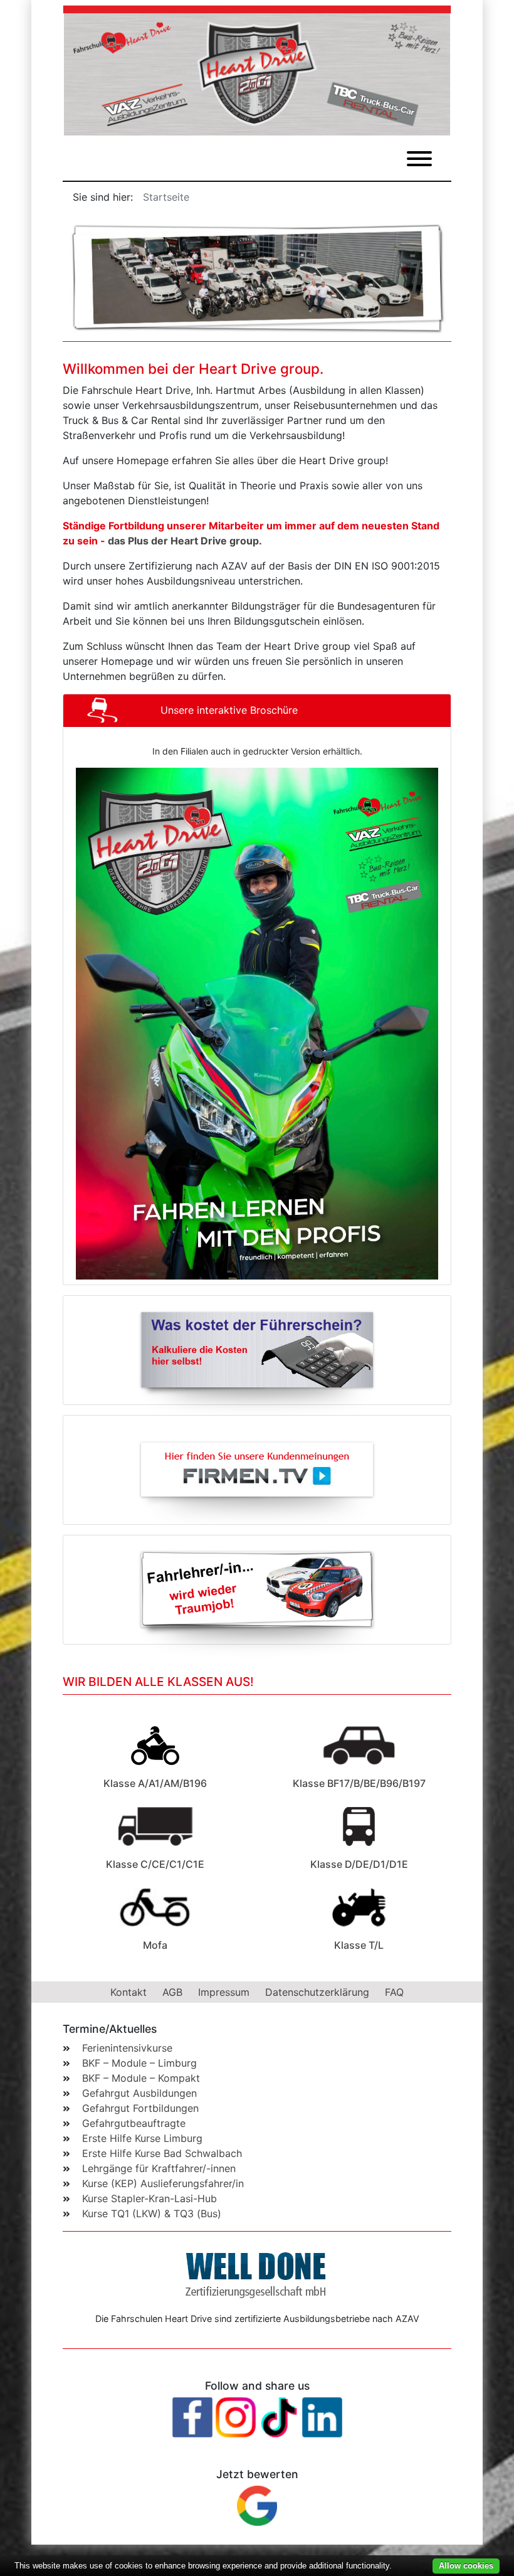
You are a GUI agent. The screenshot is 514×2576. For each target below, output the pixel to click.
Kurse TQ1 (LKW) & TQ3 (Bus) (152, 2213)
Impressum (224, 1992)
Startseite (166, 197)
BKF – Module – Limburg (139, 2063)
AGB (172, 1992)
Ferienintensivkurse (127, 2048)
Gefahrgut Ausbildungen (139, 2093)
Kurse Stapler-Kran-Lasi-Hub (149, 2198)
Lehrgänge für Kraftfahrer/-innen (159, 2168)
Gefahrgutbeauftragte (134, 2123)
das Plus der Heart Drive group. (185, 541)
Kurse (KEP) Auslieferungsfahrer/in (163, 2183)
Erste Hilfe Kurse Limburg (142, 2138)
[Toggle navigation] (419, 159)
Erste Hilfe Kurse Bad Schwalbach (162, 2153)
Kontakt (130, 1992)
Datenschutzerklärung (317, 1992)
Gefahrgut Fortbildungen (140, 2108)
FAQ (394, 1992)
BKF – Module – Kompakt (141, 2078)
